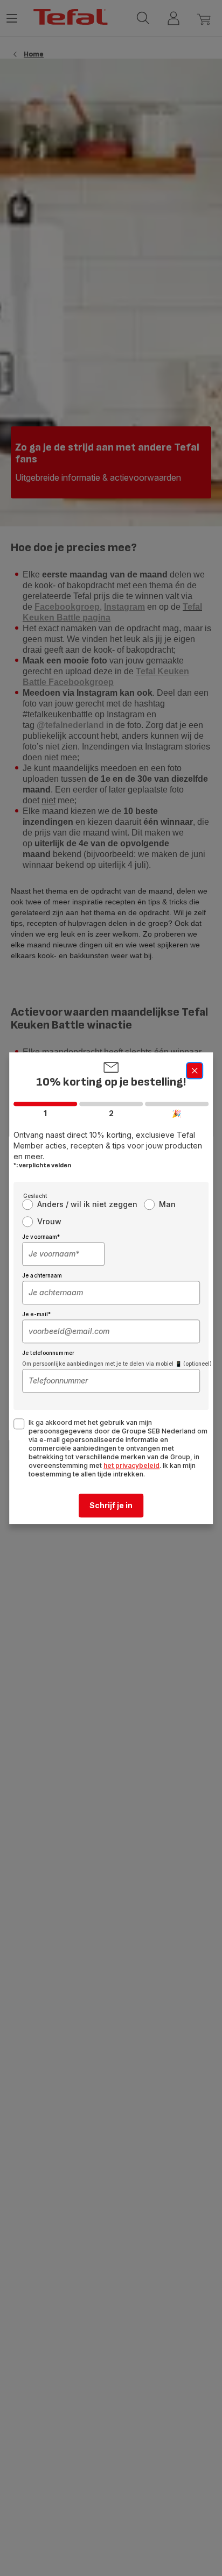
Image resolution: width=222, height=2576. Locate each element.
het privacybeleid (131, 1465)
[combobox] (63, 1254)
